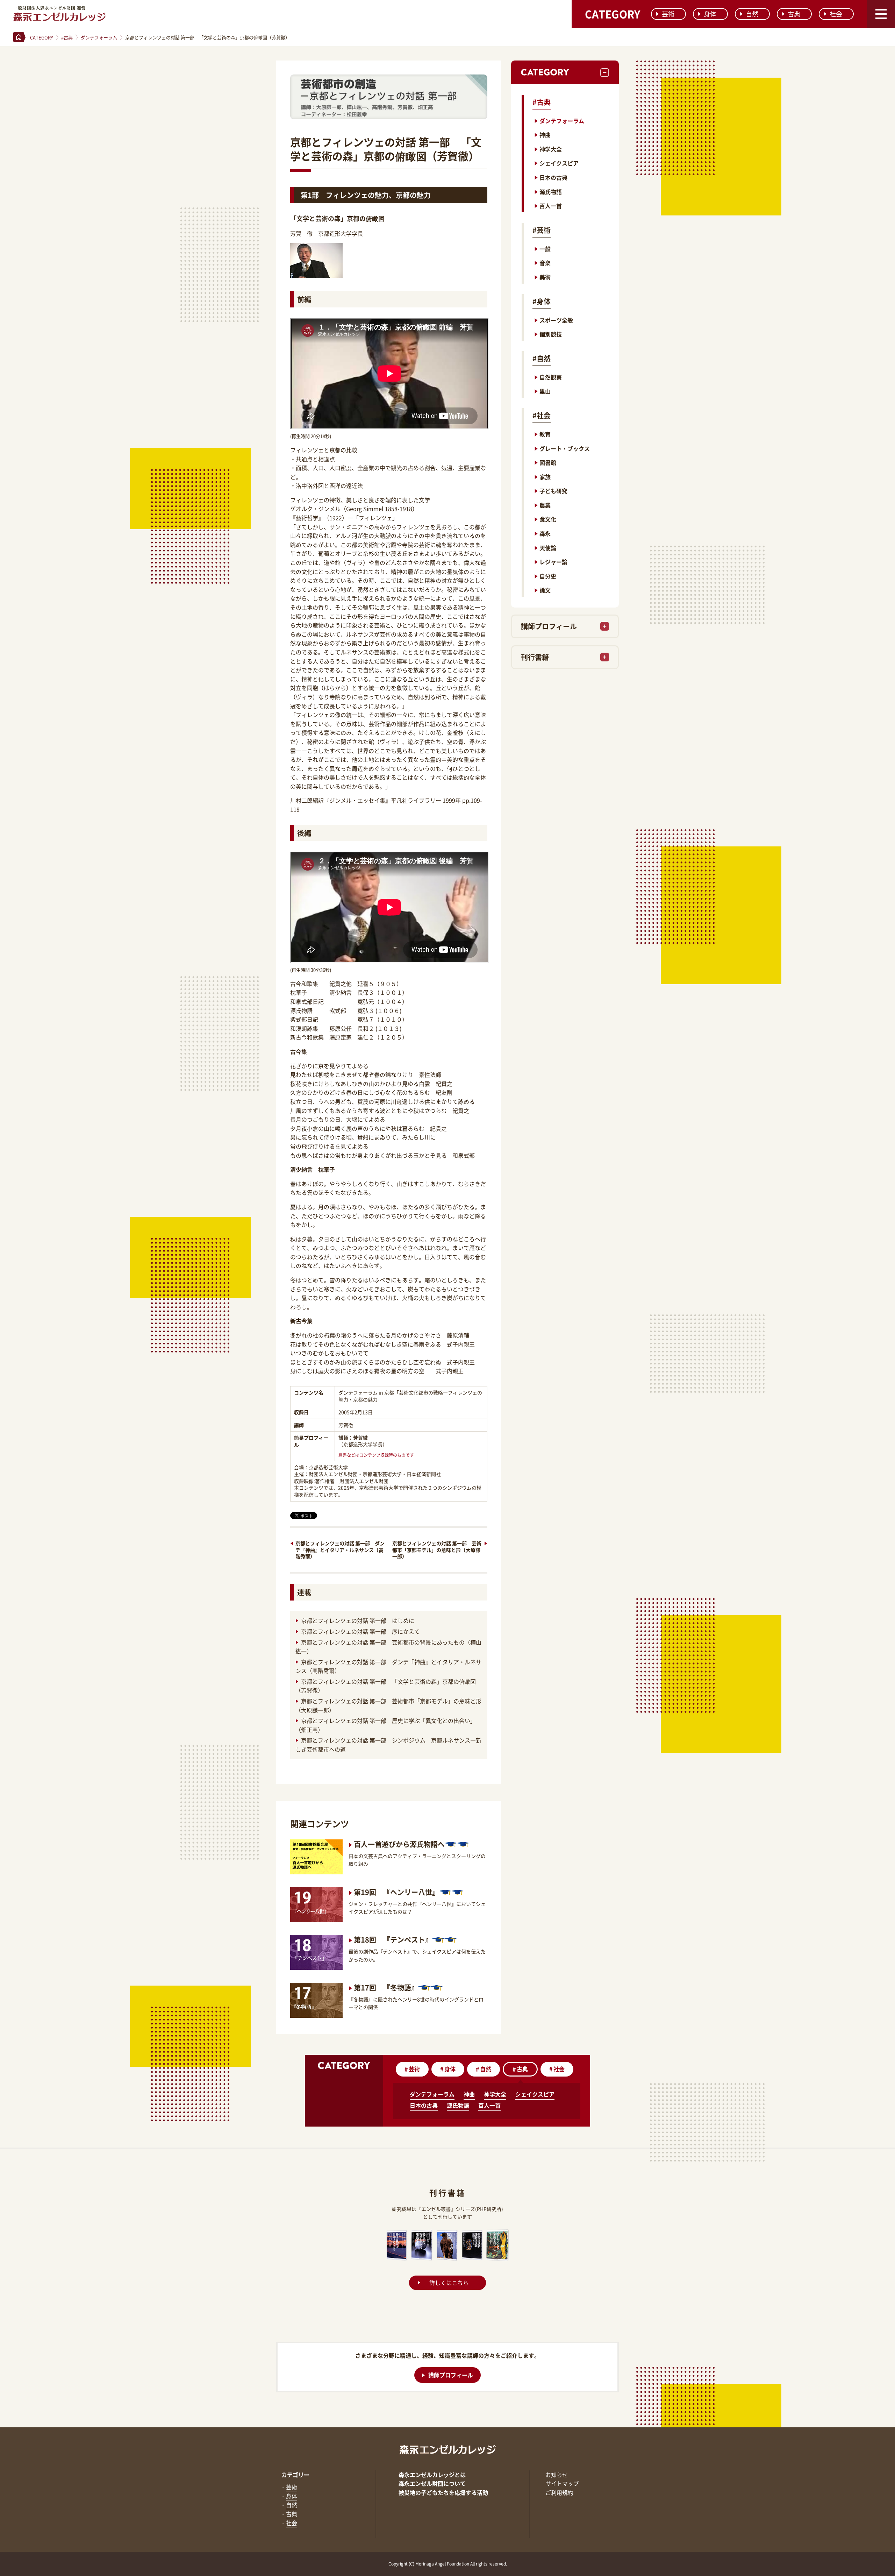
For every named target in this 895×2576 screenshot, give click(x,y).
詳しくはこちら (449, 2283)
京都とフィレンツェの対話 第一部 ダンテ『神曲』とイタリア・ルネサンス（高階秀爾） (340, 1550)
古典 (794, 14)
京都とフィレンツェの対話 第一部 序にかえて (361, 1631)
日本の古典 (553, 177)
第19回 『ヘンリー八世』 (396, 1892)
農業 (545, 505)
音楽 (545, 263)
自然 (752, 14)
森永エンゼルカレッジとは (432, 2475)
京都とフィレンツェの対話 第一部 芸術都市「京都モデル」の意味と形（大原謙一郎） (437, 1550)
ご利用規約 (559, 2492)
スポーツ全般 (556, 320)
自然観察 (551, 377)
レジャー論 (553, 562)
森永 (545, 533)
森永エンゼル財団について (432, 2483)
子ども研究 (553, 491)
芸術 (668, 14)
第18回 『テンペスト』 (393, 1940)
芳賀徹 (360, 1438)
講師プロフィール (549, 626)
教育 (545, 434)
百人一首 (551, 206)
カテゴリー (295, 2475)
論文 (545, 590)
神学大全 (551, 149)
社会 (836, 14)
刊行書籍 (535, 657)
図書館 (548, 462)
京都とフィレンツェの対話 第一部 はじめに (358, 1620)
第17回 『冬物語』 (386, 1988)
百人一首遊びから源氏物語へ (399, 1844)
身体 (710, 14)
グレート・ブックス (565, 448)
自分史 (548, 576)
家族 (545, 477)
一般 (545, 249)
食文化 (548, 519)
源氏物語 (551, 192)
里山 (545, 391)
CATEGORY (613, 14)
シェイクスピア (559, 163)
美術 (545, 277)
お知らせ (557, 2475)
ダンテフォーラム (562, 121)
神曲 (545, 135)
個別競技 (551, 334)
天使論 (548, 548)
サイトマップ (562, 2483)
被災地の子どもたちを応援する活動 (443, 2492)
